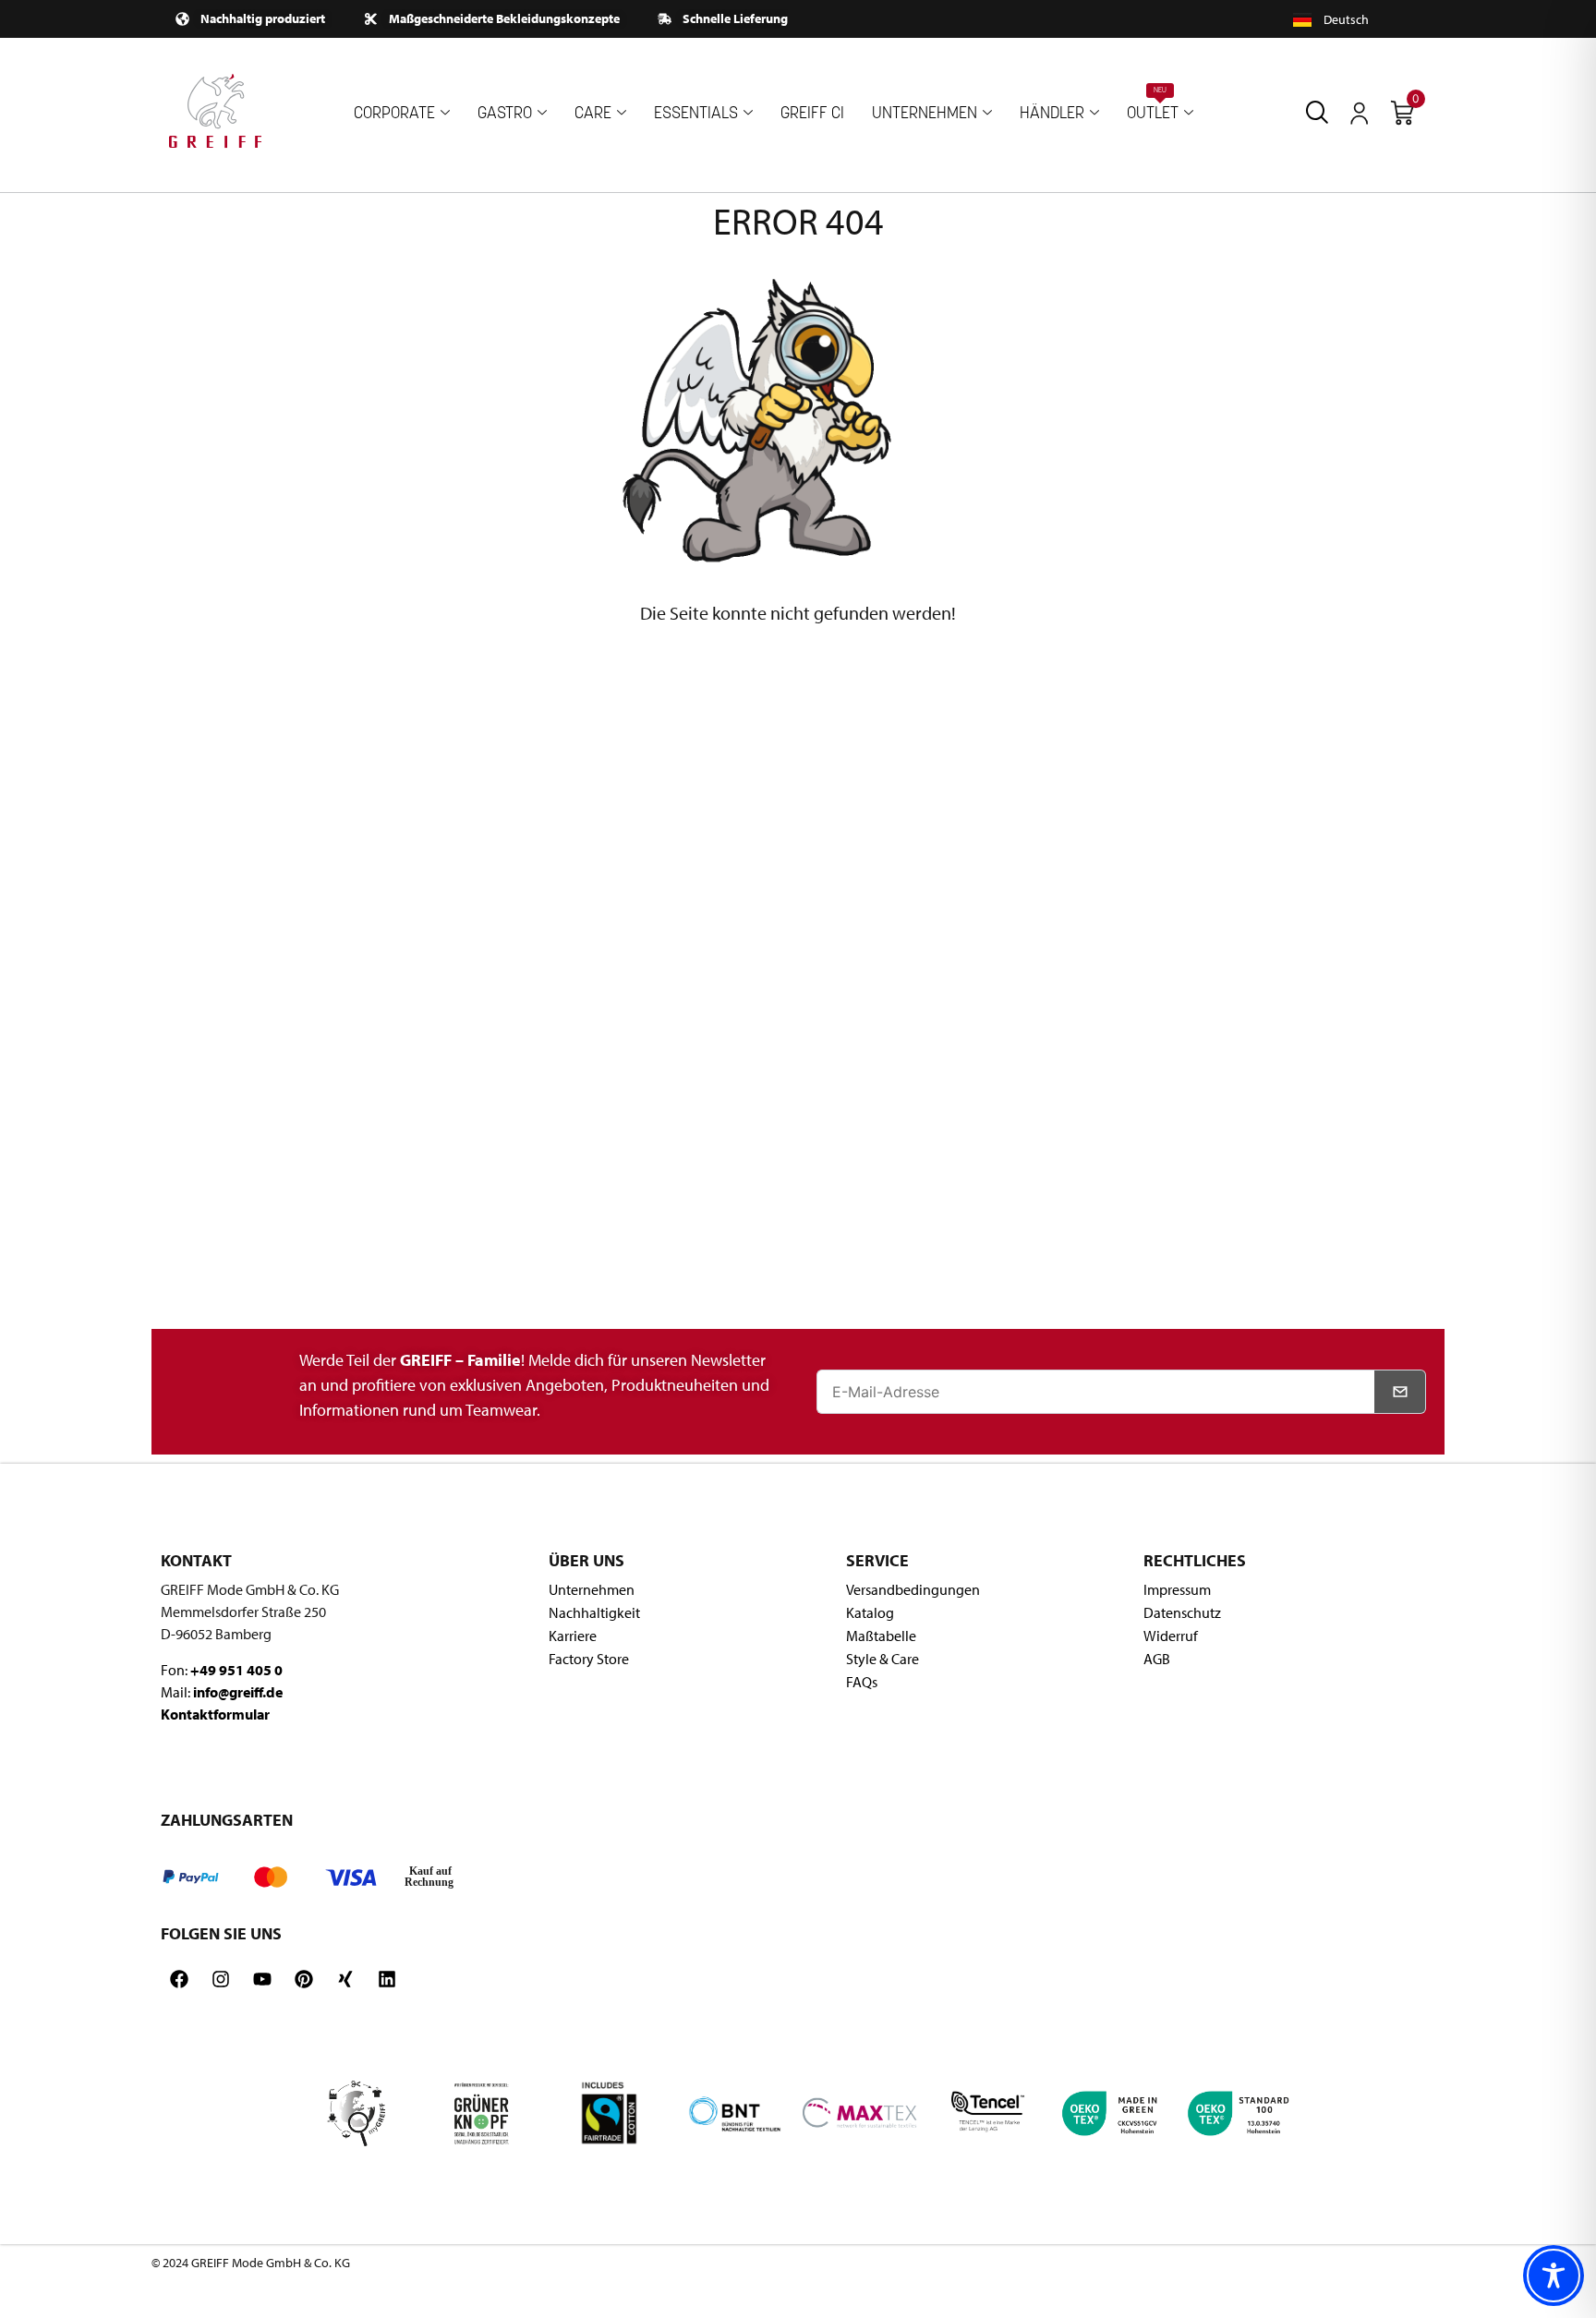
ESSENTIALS (696, 114)
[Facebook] (179, 1979)
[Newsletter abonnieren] (1400, 1392)
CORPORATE (394, 114)
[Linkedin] (387, 1979)
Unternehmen (592, 1589)
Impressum (1177, 1589)
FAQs (862, 1682)
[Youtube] (262, 1979)
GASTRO (505, 114)
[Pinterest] (304, 1979)
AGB (1157, 1659)
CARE (593, 114)
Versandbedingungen (913, 1589)
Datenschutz (1182, 1612)
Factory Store (589, 1659)
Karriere (573, 1636)
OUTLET (1153, 105)
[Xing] (345, 1979)
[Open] (1360, 114)
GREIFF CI (812, 114)
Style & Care (883, 1659)
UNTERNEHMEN (925, 114)
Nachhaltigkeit (594, 1612)
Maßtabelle (881, 1636)
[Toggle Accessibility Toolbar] (1554, 2276)
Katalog (870, 1612)
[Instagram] (221, 1979)
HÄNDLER (1052, 114)
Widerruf (1171, 1636)
